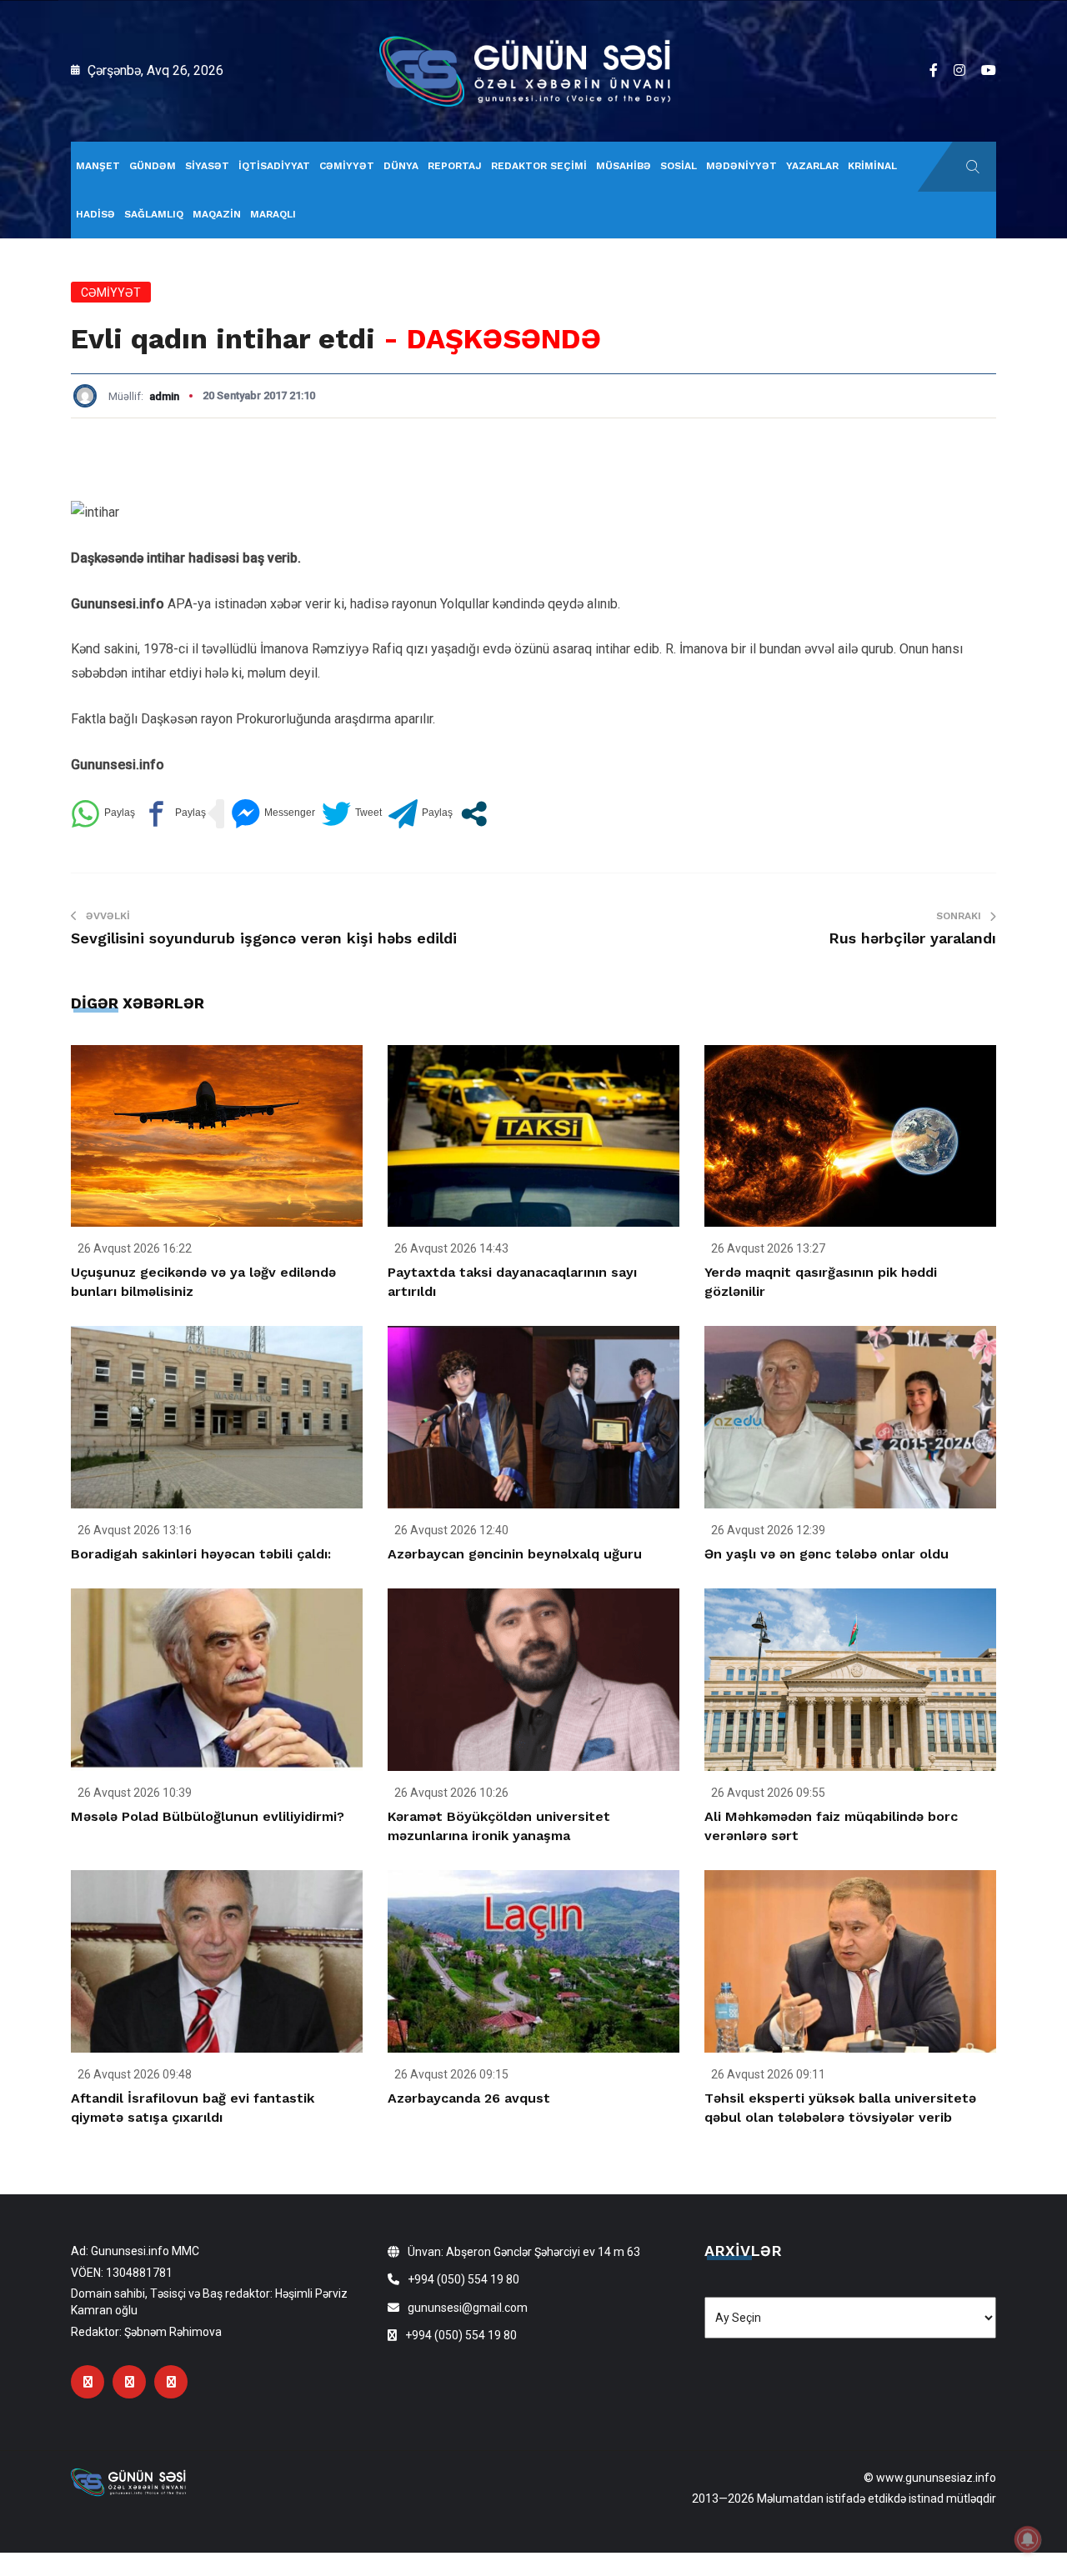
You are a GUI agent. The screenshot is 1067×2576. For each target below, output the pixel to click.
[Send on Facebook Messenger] (273, 814)
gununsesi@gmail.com (468, 2308)
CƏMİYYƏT (347, 166)
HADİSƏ (95, 214)
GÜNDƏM (153, 166)
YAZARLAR (812, 166)
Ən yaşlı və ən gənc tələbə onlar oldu (827, 1554)
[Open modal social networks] (474, 814)
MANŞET (98, 166)
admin (164, 396)
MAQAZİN (217, 214)
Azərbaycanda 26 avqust (469, 2098)
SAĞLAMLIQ (154, 214)
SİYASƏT (207, 166)
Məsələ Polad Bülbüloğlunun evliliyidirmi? (208, 1816)
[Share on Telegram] (421, 814)
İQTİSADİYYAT (274, 166)
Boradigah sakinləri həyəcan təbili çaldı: (201, 1554)
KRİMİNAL (872, 166)
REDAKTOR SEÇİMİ (539, 166)
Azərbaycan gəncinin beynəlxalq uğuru (515, 1554)
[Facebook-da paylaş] (174, 814)
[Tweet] (352, 814)
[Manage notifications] (1028, 2539)
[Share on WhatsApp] (103, 814)
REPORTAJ (455, 166)
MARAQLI (273, 214)
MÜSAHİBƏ (624, 166)
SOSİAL (679, 166)
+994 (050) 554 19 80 (463, 2279)
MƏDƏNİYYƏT (741, 166)
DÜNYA (401, 166)
